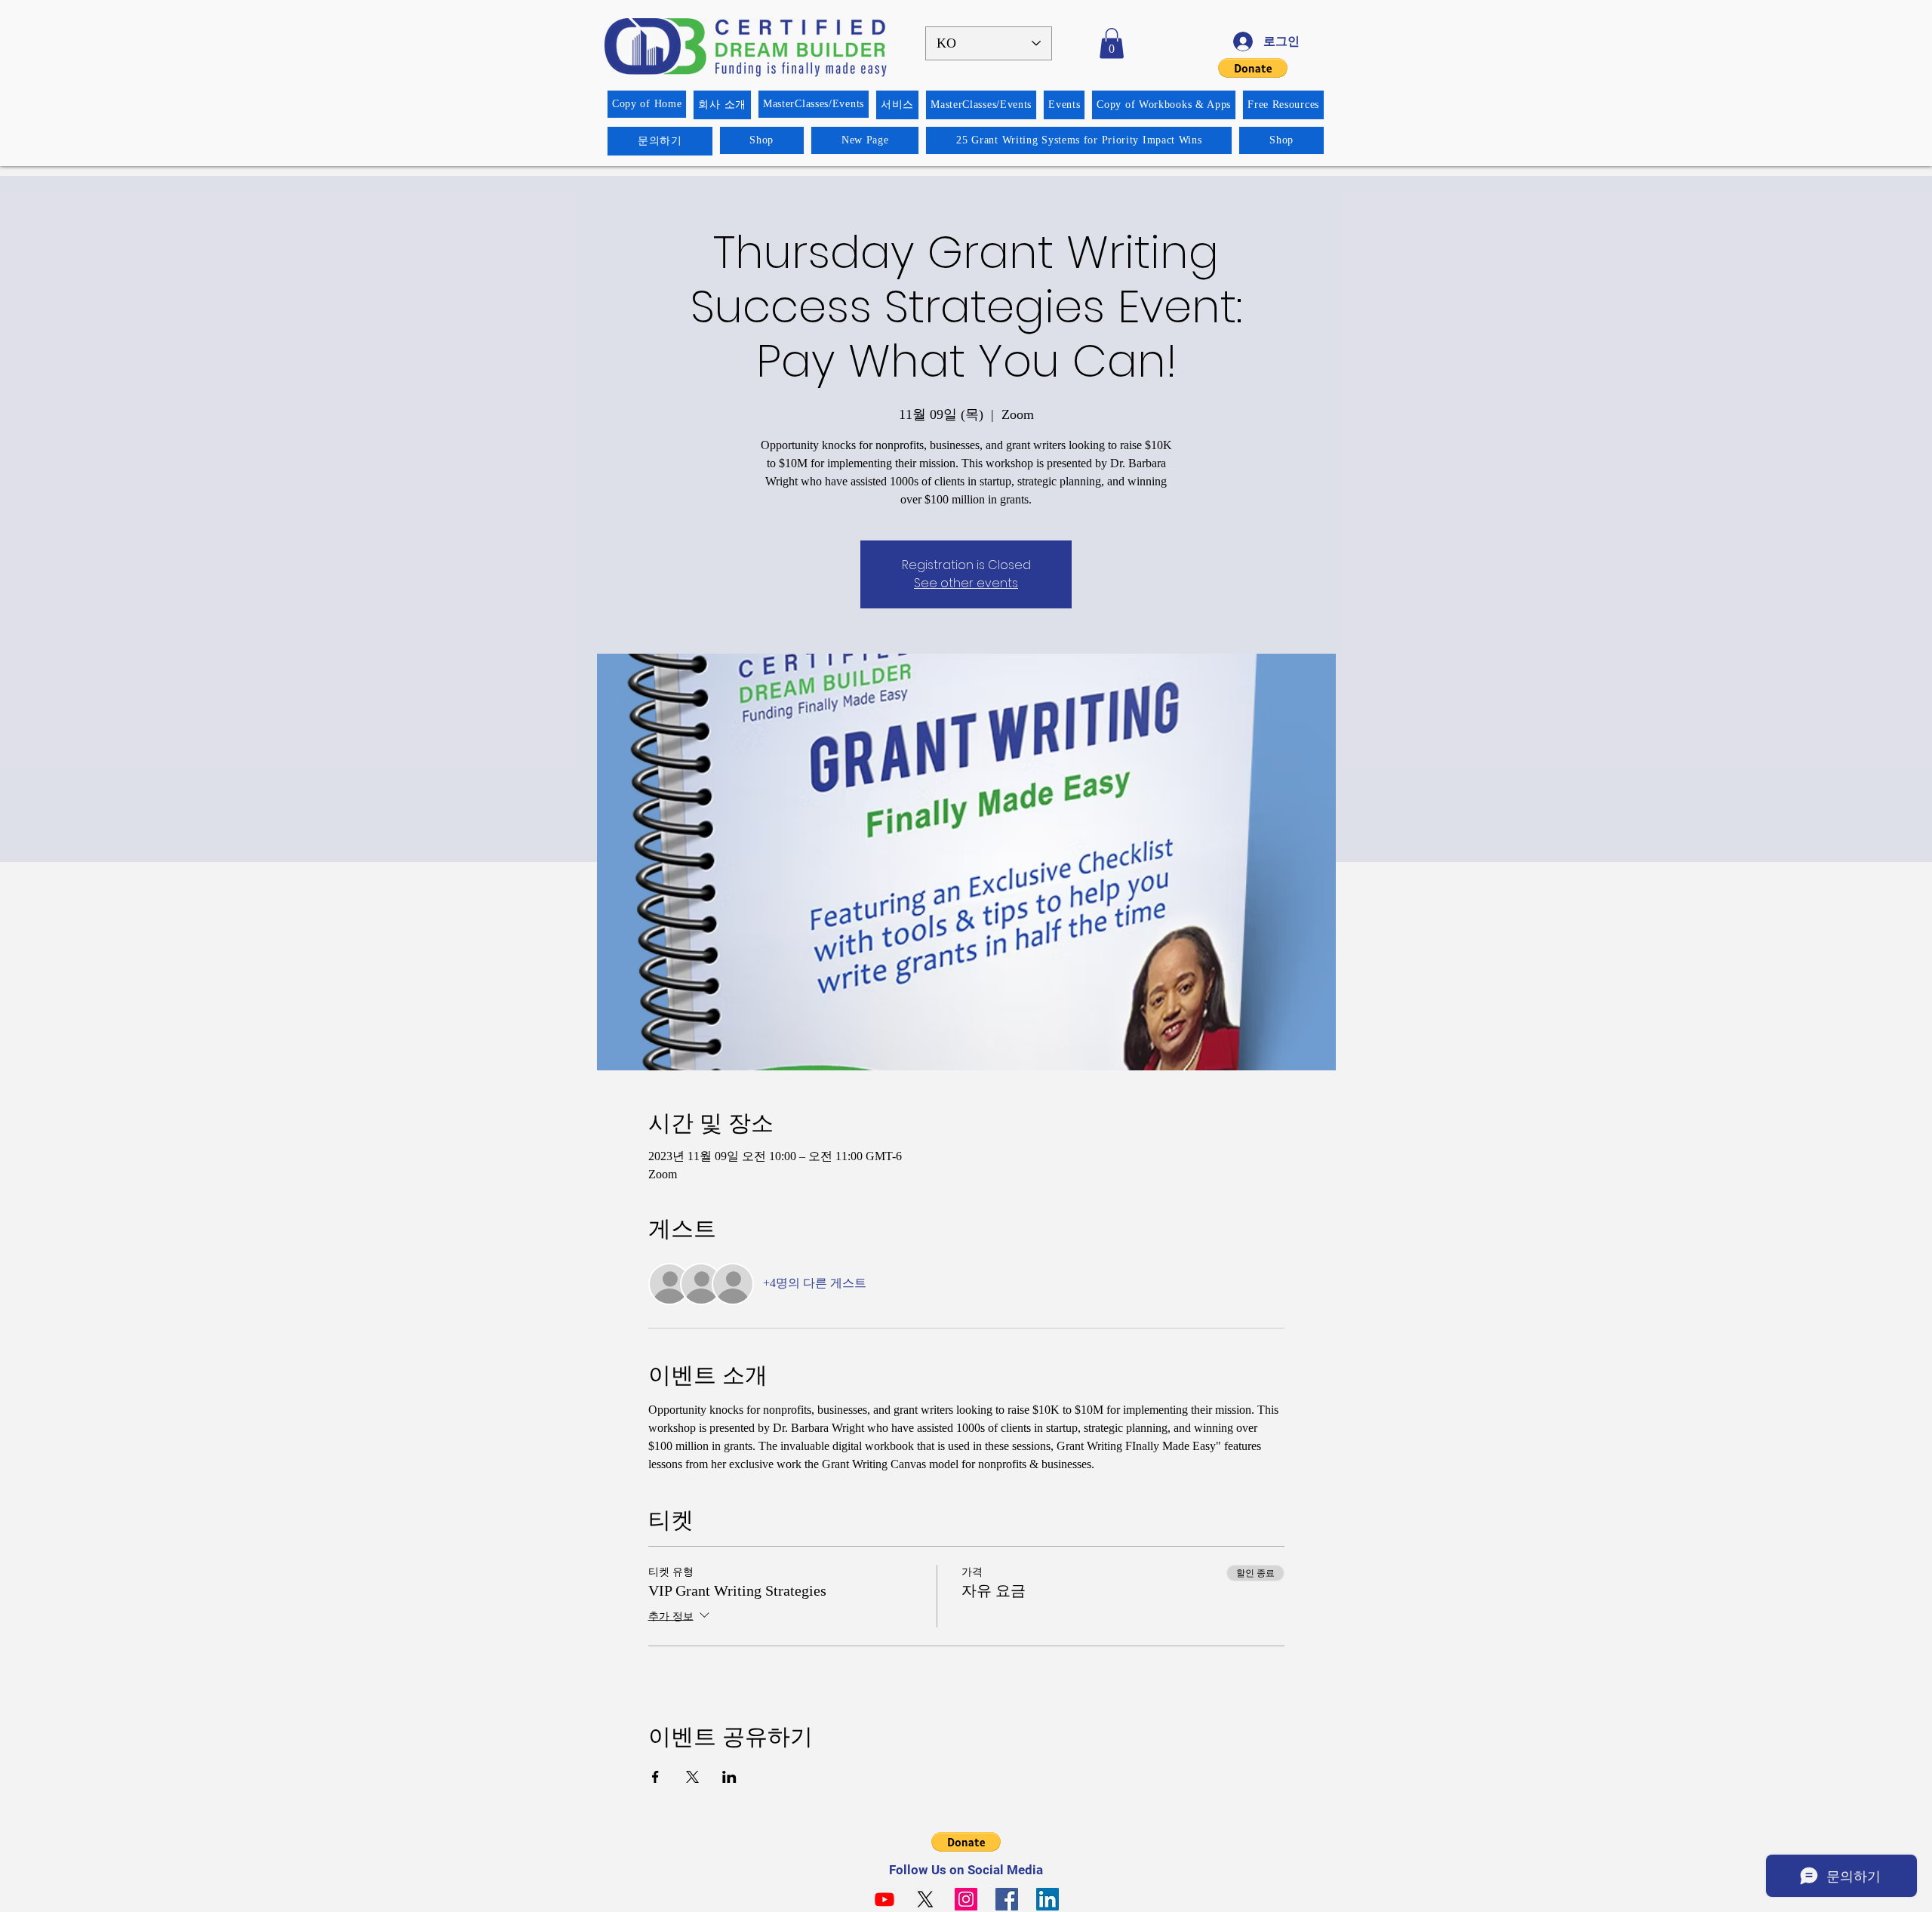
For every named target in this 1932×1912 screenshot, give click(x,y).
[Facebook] (1007, 1899)
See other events (966, 583)
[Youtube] (884, 1899)
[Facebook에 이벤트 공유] (655, 1777)
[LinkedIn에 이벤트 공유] (729, 1777)
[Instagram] (966, 1899)
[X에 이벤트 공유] (692, 1777)
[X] (925, 1899)
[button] (1112, 43)
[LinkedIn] (1048, 1899)
